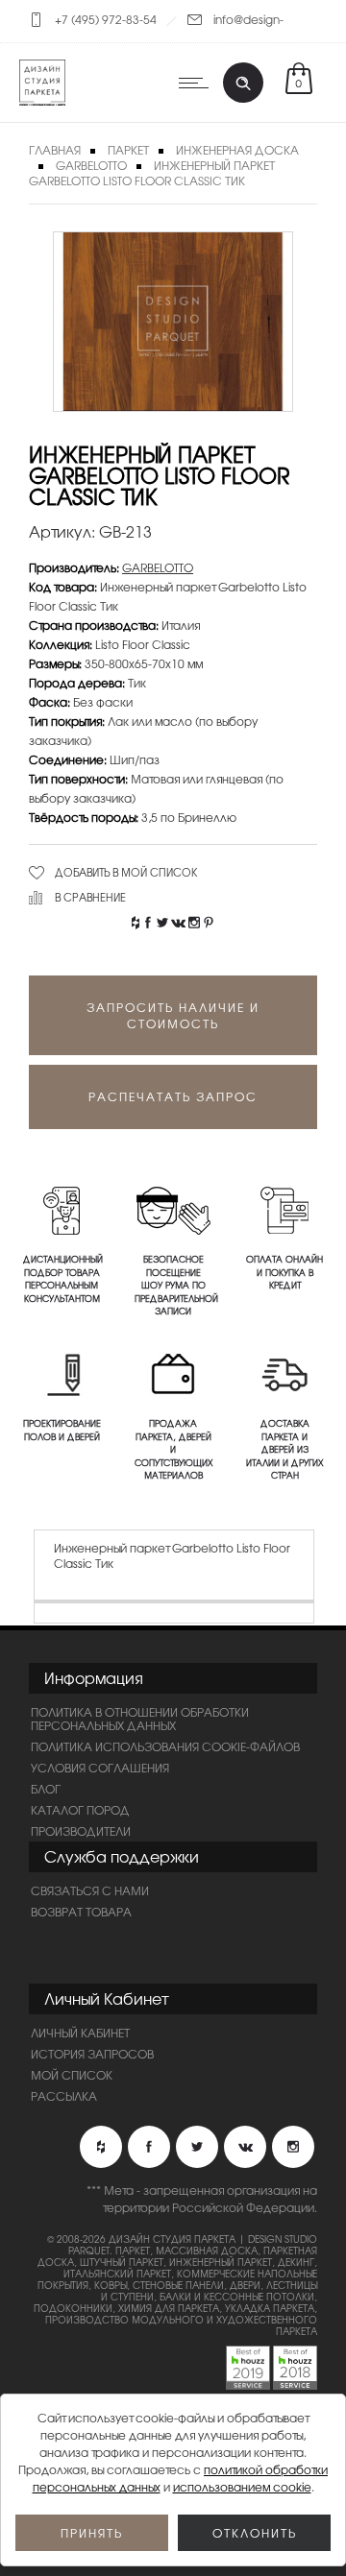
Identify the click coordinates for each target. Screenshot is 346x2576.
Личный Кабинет (80, 2033)
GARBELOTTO (91, 165)
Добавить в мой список (126, 872)
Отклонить (255, 2533)
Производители (81, 1831)
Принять (92, 2533)
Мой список (72, 2075)
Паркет (128, 150)
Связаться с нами (90, 1890)
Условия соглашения (100, 1768)
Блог (46, 1789)
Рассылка (64, 2096)
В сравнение (90, 897)
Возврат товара (81, 1912)
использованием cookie (242, 2487)
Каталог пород (80, 1810)
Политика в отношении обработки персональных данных (140, 1719)
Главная (55, 150)
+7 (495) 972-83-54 (106, 19)
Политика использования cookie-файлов (165, 1746)
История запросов (92, 2054)
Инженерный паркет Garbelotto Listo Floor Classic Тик (152, 173)
